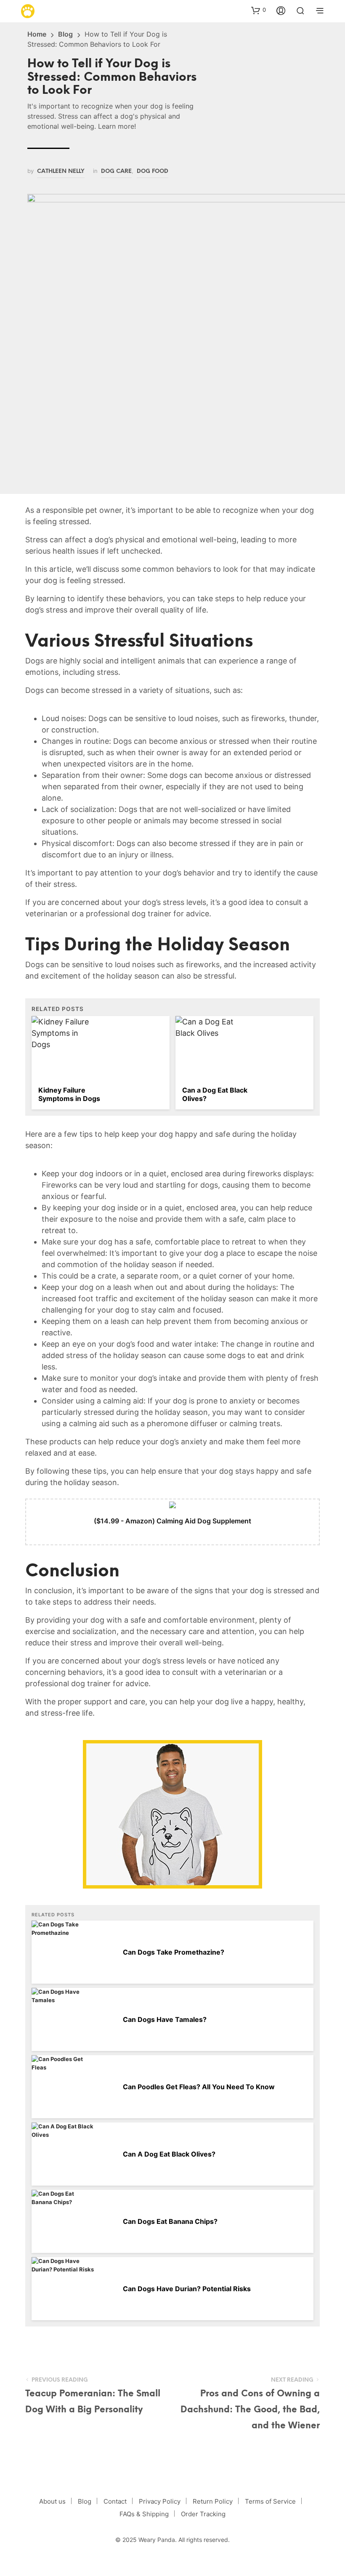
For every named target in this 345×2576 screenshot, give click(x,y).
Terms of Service (270, 2501)
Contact (115, 2501)
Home (37, 34)
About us (52, 2501)
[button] (259, 10)
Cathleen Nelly (61, 171)
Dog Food (153, 171)
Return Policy (213, 2501)
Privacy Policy (160, 2501)
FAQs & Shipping (144, 2514)
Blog (65, 34)
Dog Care (116, 171)
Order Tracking (203, 2514)
